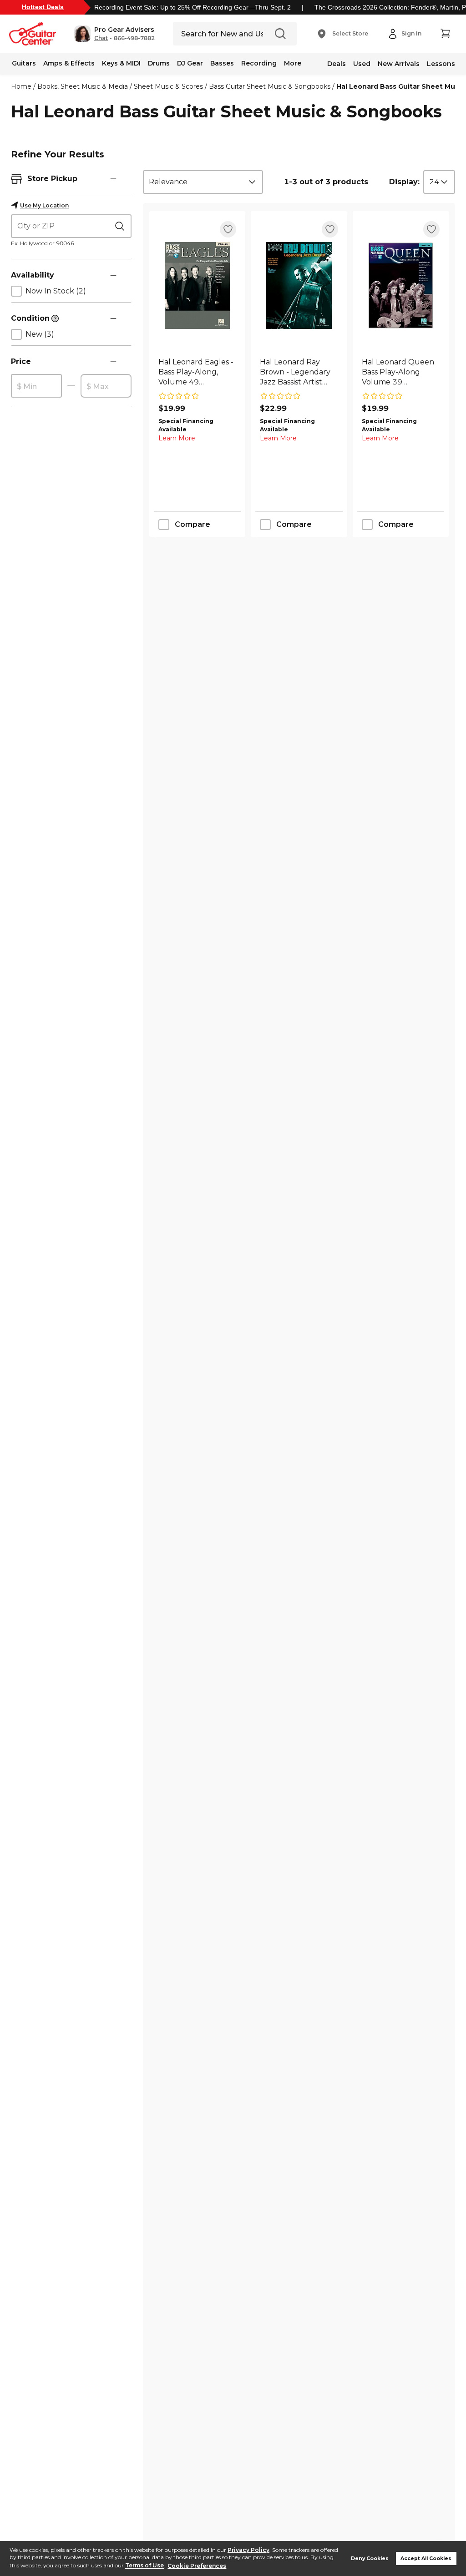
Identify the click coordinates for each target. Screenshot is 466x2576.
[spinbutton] (36, 386)
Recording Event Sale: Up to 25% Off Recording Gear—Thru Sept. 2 (192, 7)
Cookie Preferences (197, 2566)
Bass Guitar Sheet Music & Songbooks (270, 86)
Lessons (441, 64)
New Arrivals (399, 64)
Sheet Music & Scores (168, 86)
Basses (222, 63)
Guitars (24, 63)
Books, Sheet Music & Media (83, 86)
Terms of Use (144, 2566)
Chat (101, 38)
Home (21, 86)
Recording (259, 63)
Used (362, 64)
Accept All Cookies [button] (426, 2558)
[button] (114, 34)
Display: (404, 182)
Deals (337, 64)
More (293, 63)
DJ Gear (190, 63)
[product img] (197, 285)
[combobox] (203, 182)
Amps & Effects (69, 63)
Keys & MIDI (121, 63)
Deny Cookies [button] (370, 2558)
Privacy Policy (248, 2550)
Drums (159, 63)
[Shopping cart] (445, 34)
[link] (197, 372)
